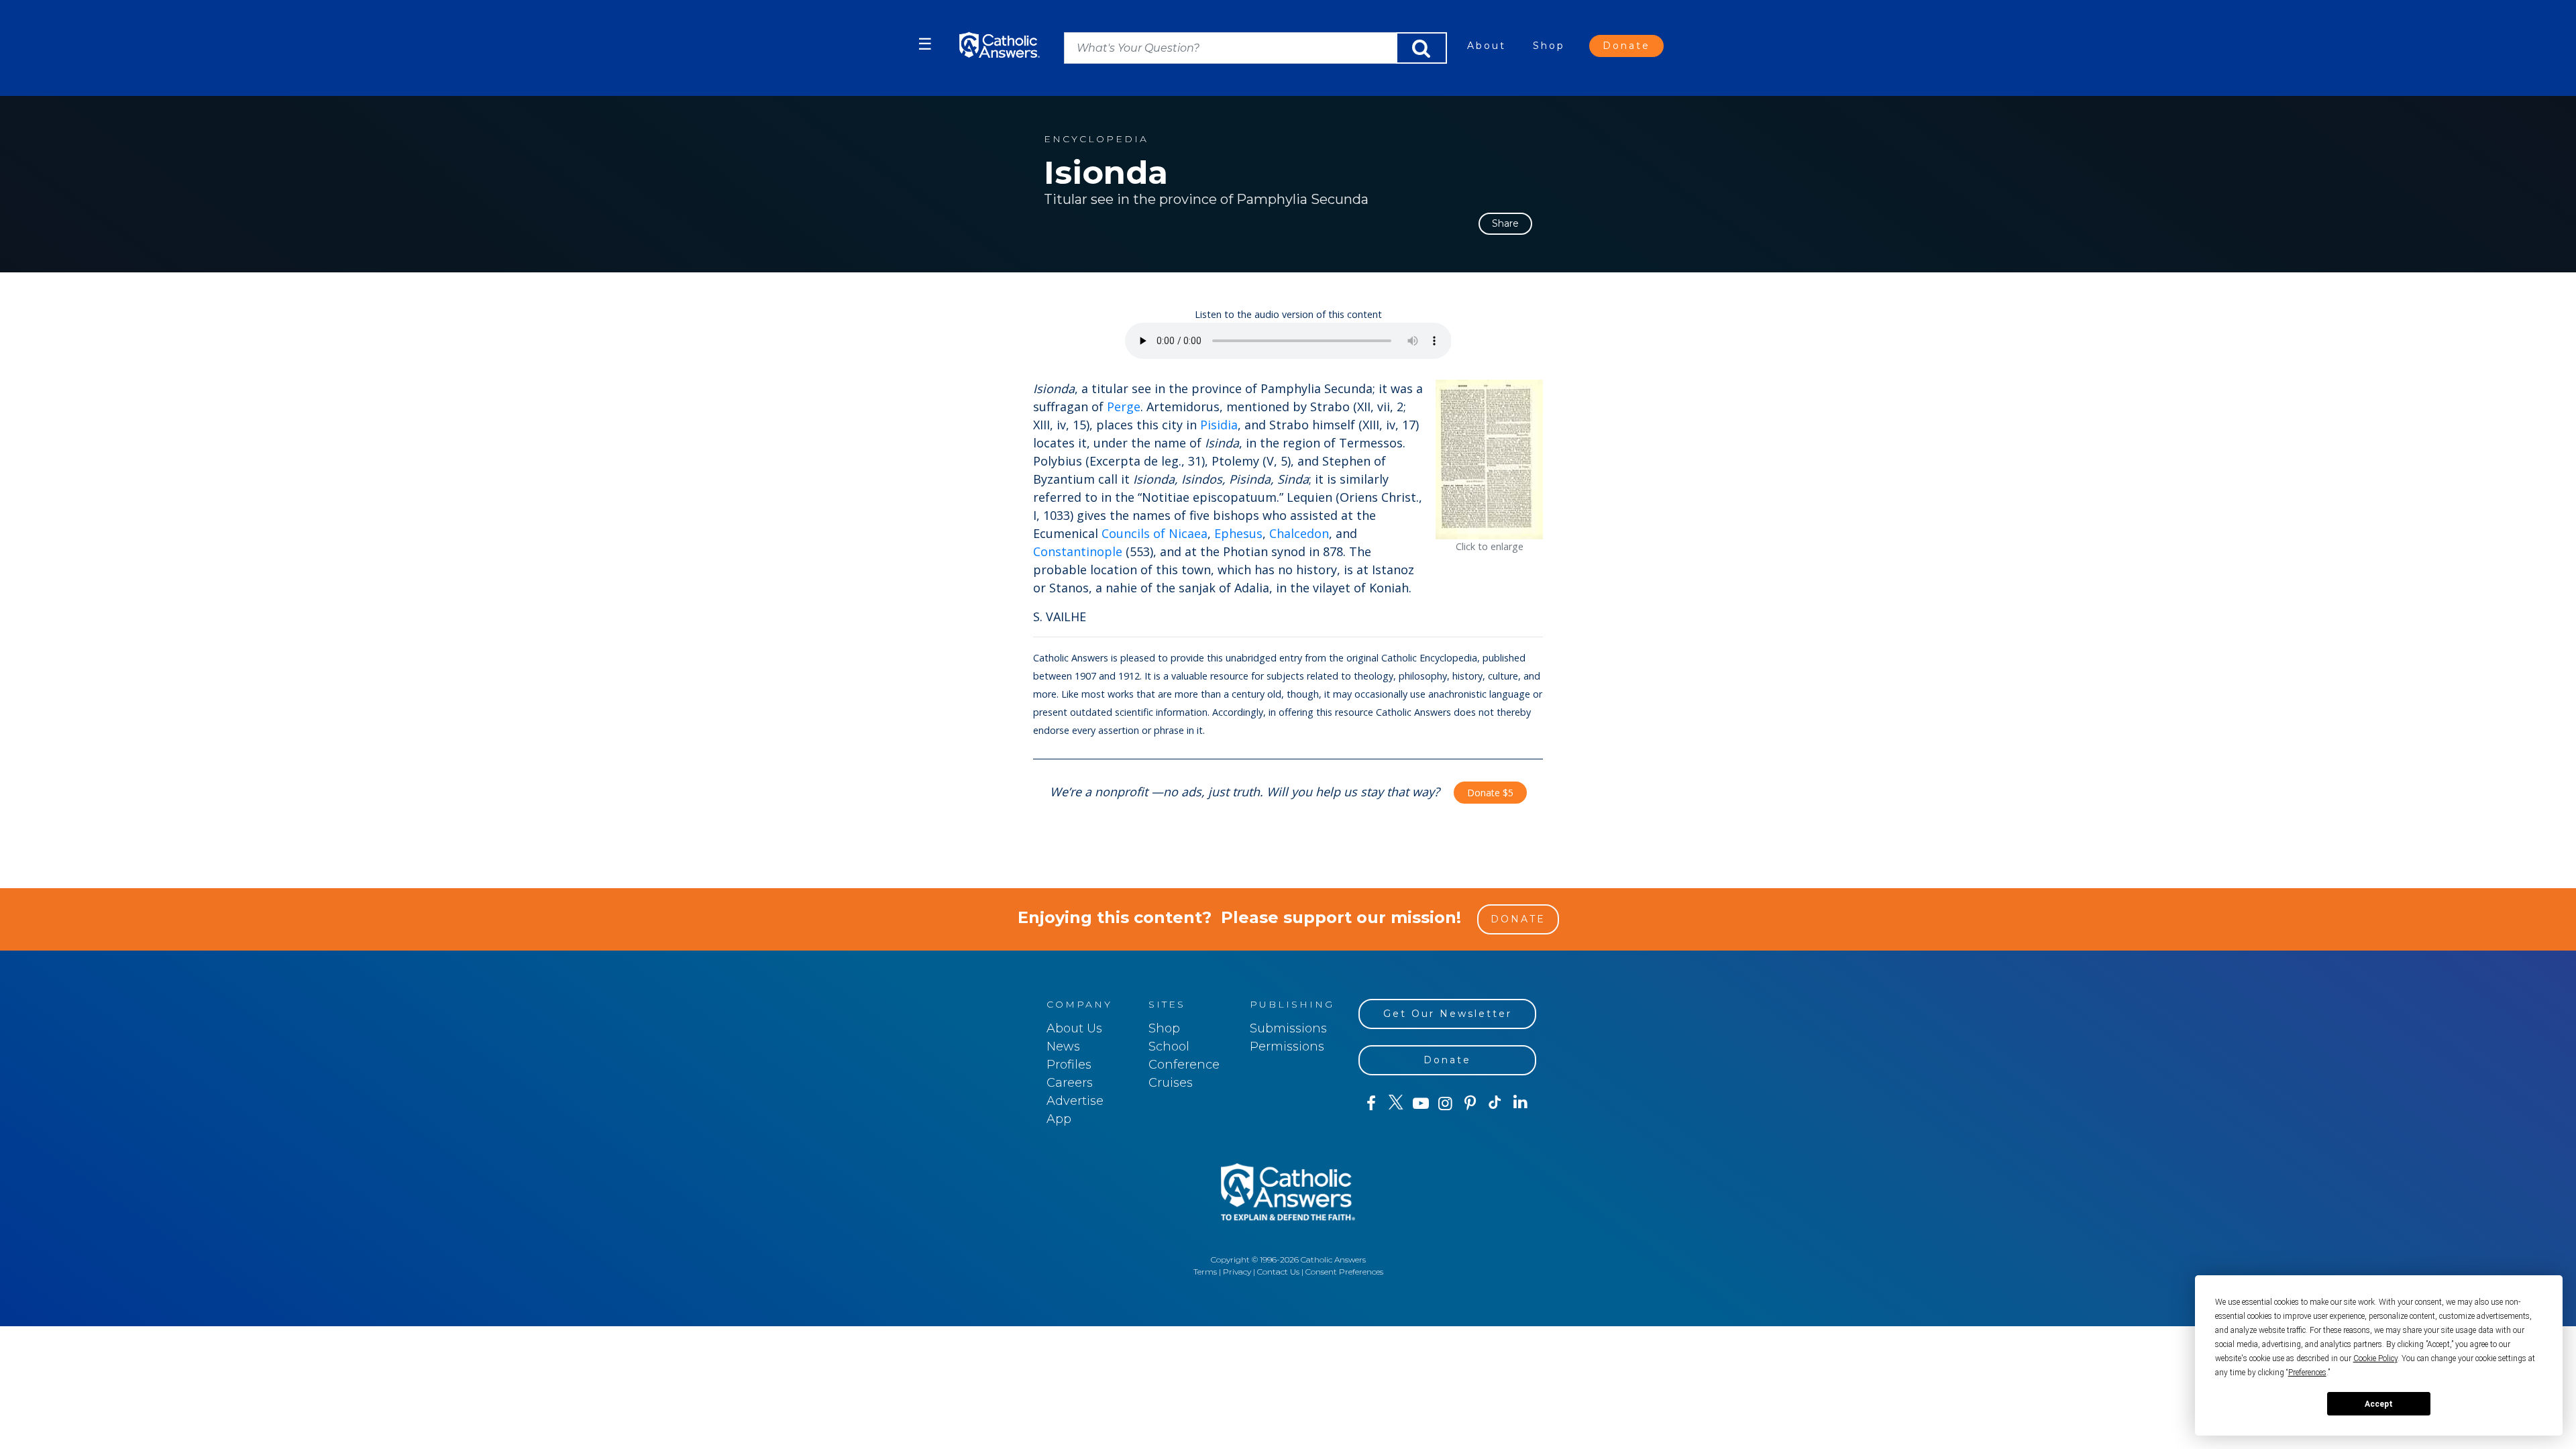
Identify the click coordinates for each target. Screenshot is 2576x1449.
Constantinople (1078, 551)
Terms (1205, 1272)
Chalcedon (1299, 533)
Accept (2379, 1404)
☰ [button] (925, 44)
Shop (1549, 46)
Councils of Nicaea (1155, 533)
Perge (1124, 407)
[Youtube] (1420, 1104)
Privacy (1237, 1272)
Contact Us (1278, 1272)
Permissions (1287, 1046)
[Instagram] (1445, 1104)
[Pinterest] (1470, 1104)
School (1169, 1046)
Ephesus (1238, 533)
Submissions (1288, 1028)
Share (1505, 223)
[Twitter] (1396, 1104)
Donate (1626, 46)
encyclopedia (1096, 139)
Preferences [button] (2307, 1373)
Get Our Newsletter (1448, 1014)
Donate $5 (1490, 793)
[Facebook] (1371, 1104)
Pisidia (1219, 425)
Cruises (1171, 1083)
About (1487, 46)
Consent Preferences (1344, 1272)
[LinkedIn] (1520, 1103)
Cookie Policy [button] (2375, 1358)
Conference (1184, 1065)
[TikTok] (1495, 1104)
